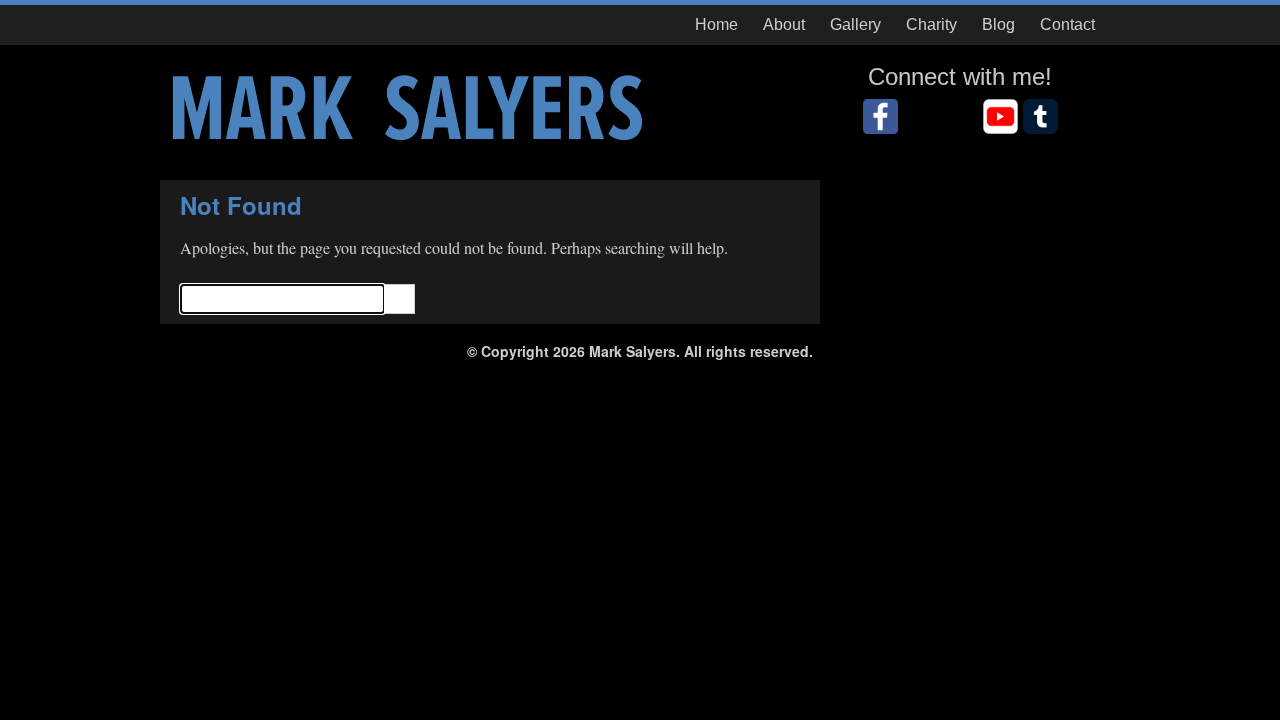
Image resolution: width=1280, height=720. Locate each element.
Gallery (855, 24)
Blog (998, 24)
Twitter (920, 116)
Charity (931, 24)
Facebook (880, 116)
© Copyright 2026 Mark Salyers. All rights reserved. (640, 351)
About (784, 24)
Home (716, 24)
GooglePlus (1040, 116)
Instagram (960, 116)
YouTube (1000, 116)
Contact (1067, 24)
